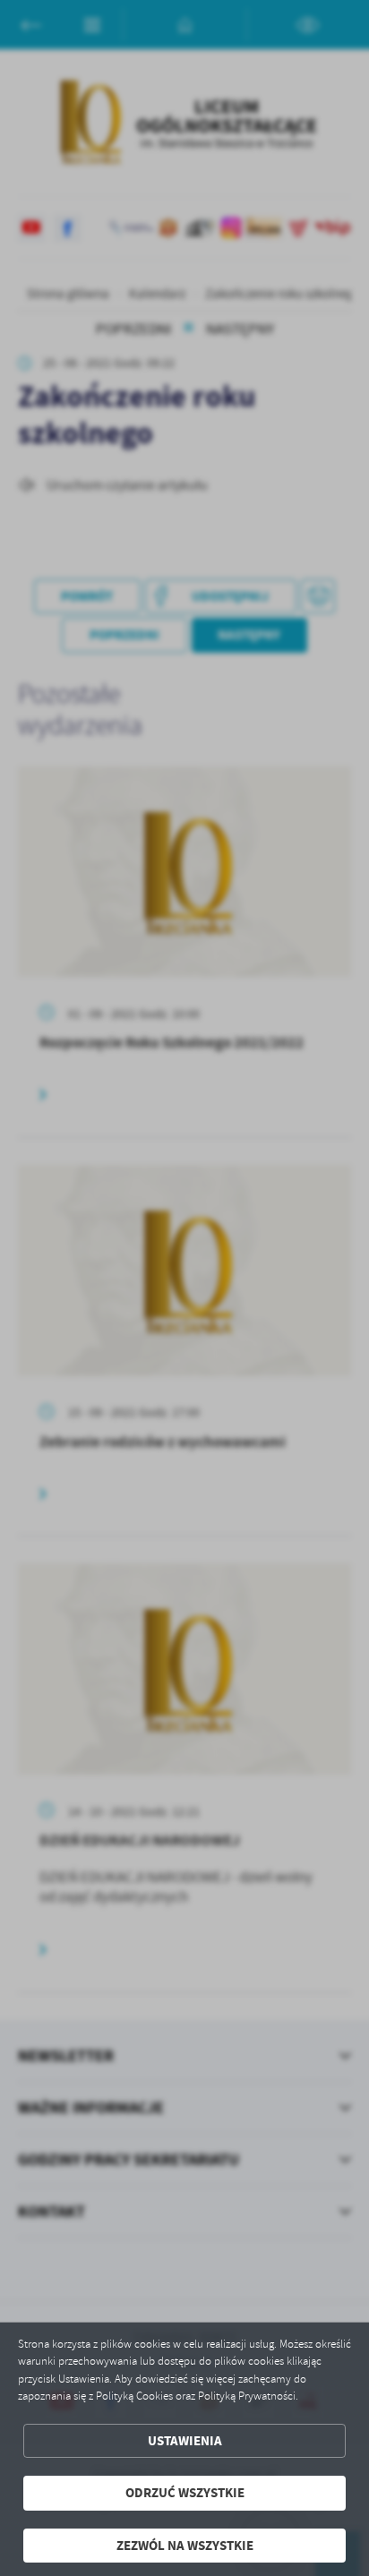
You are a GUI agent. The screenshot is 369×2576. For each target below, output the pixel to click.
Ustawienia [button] (185, 2441)
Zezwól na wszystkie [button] (185, 2546)
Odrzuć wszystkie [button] (185, 2493)
